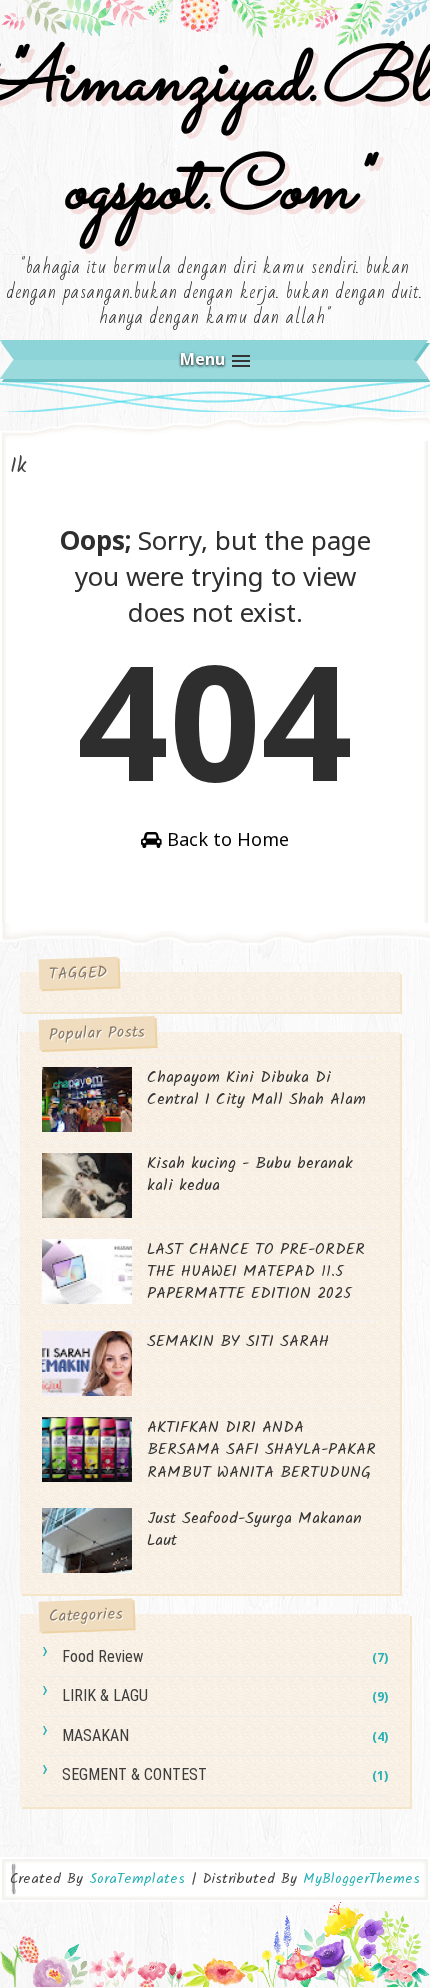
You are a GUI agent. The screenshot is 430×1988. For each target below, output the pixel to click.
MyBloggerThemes (361, 1879)
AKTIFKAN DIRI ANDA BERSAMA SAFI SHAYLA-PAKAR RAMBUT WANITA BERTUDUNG (261, 1450)
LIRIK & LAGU (105, 1695)
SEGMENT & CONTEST (134, 1774)
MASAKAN (95, 1735)
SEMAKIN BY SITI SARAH (238, 1341)
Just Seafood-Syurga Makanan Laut (254, 1529)
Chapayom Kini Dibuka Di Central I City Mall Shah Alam (256, 1088)
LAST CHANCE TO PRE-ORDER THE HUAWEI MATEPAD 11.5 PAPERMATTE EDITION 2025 (256, 1272)
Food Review (102, 1656)
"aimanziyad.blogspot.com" (215, 137)
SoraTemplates (137, 1879)
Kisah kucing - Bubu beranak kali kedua (250, 1174)
